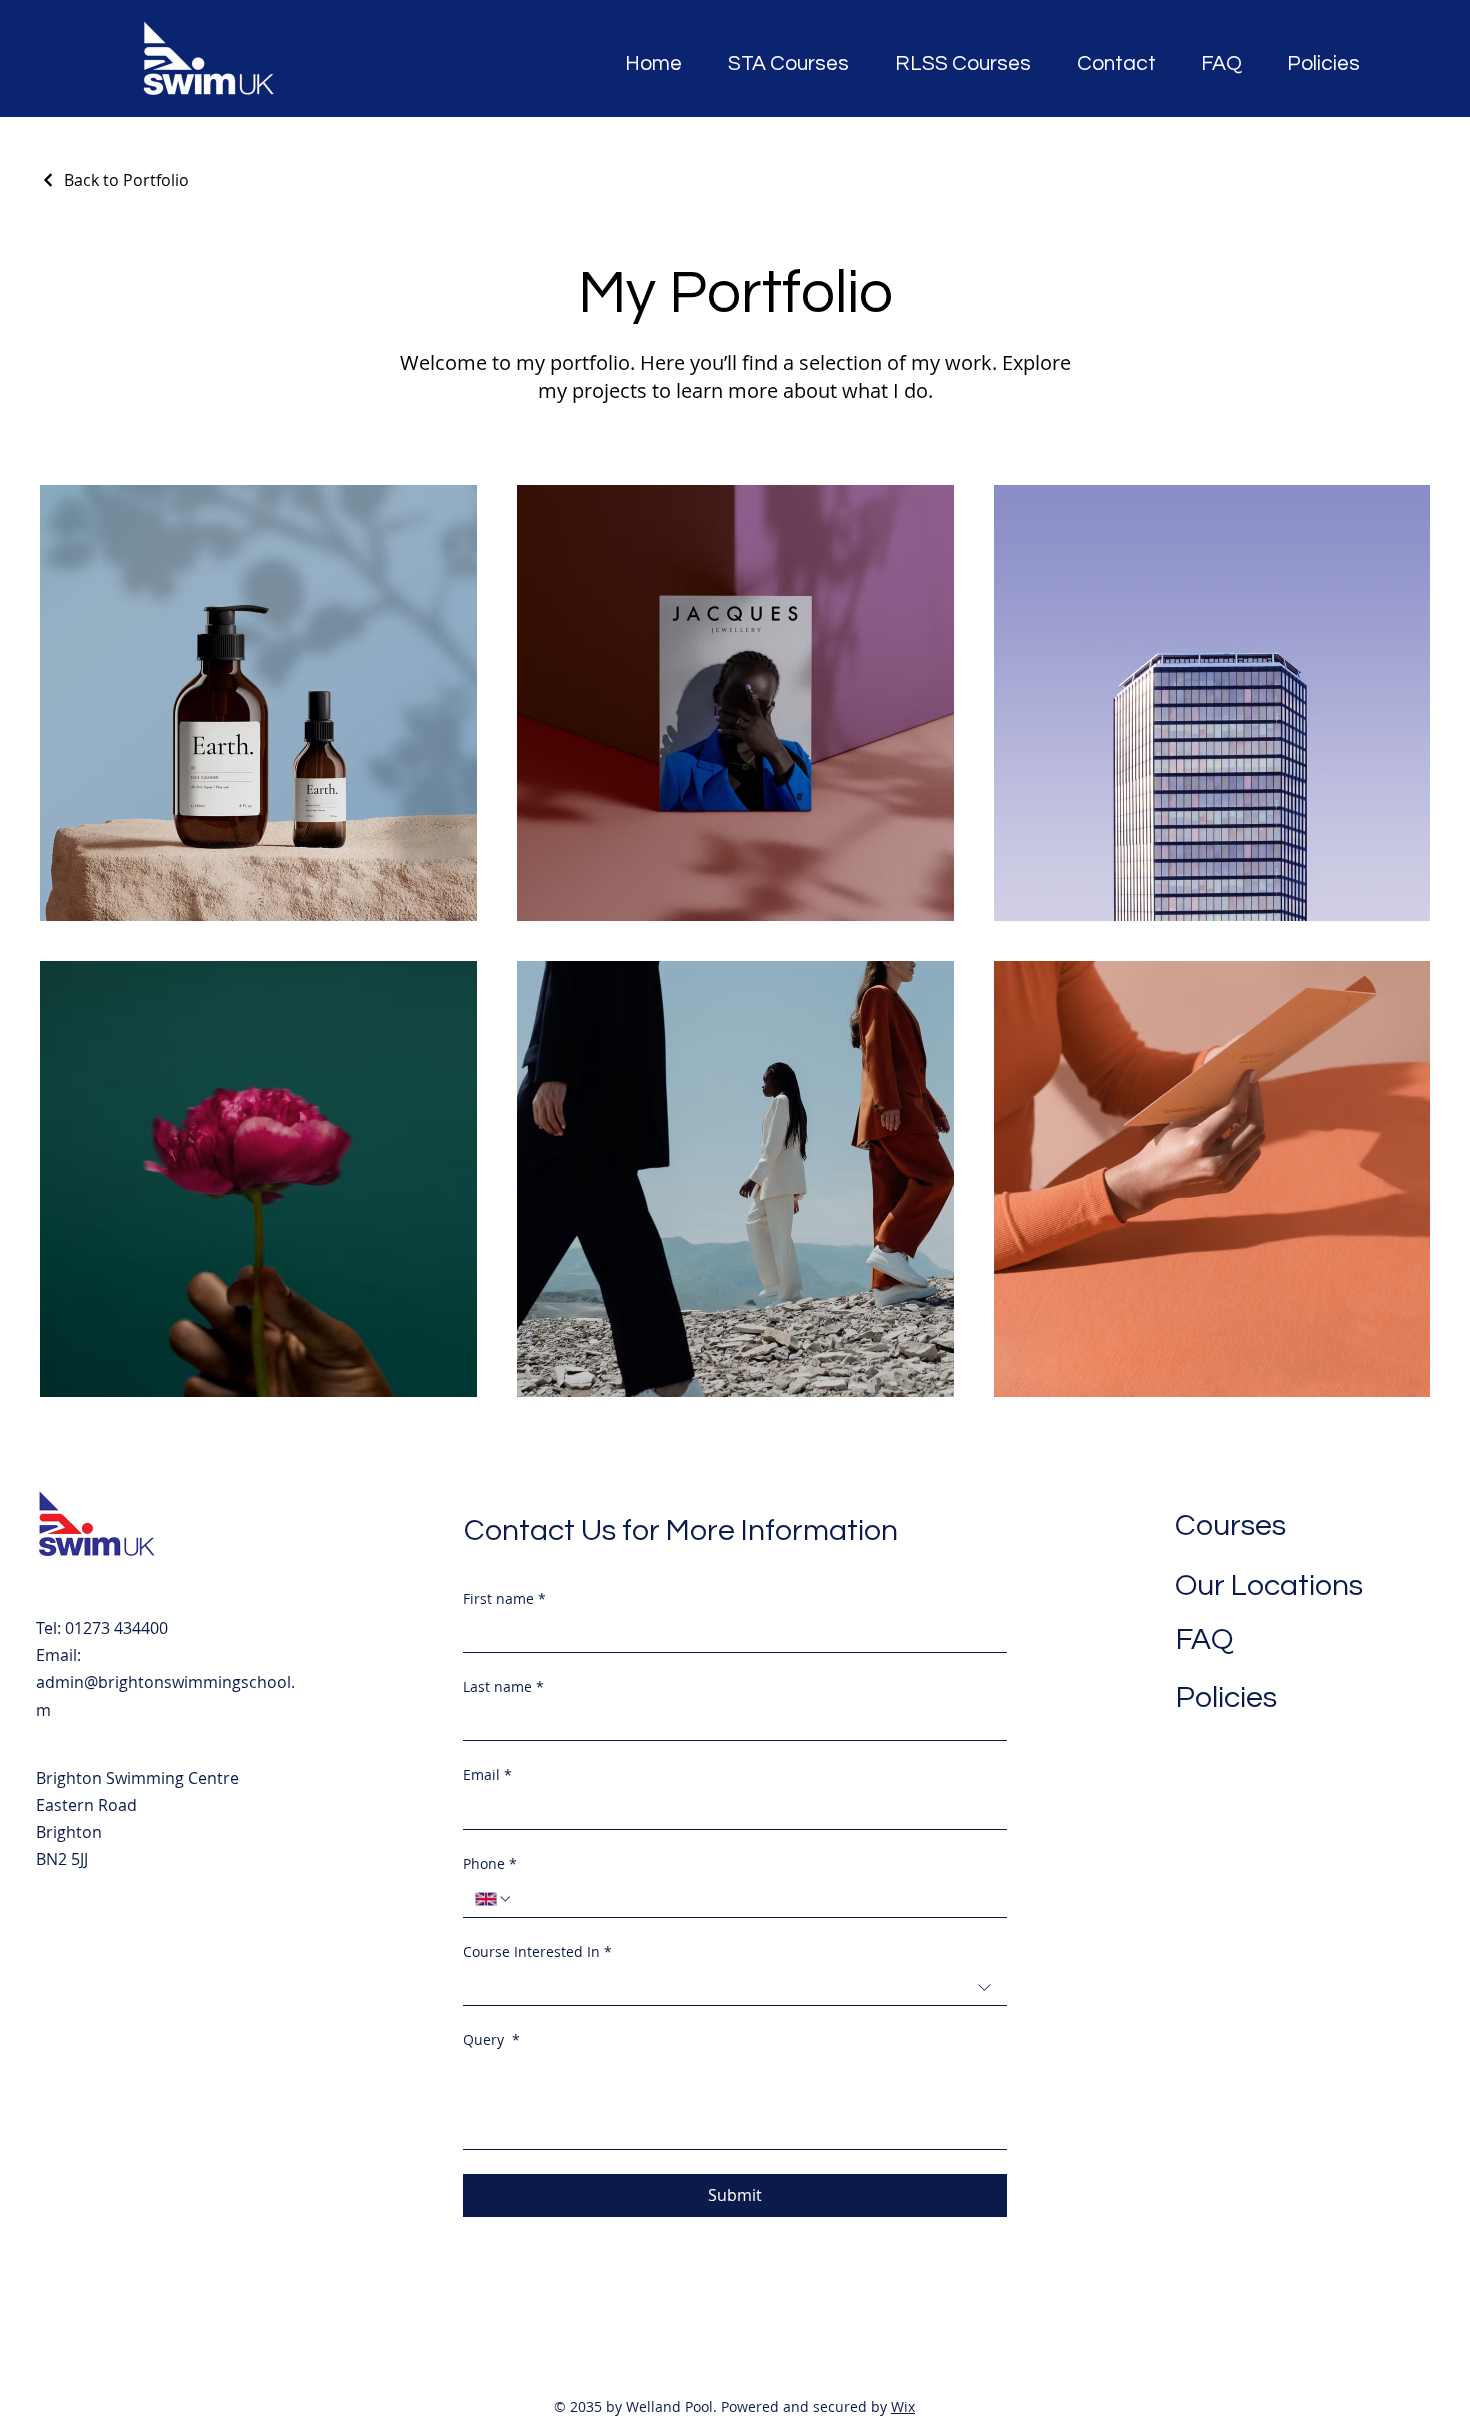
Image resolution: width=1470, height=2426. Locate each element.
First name (504, 1598)
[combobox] (735, 1987)
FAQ (1204, 1639)
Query (491, 2039)
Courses (1230, 1525)
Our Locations (1269, 1585)
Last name (503, 1686)
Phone (490, 1863)
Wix (903, 2406)
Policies (1226, 1697)
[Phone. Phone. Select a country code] (494, 1899)
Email (487, 1774)
